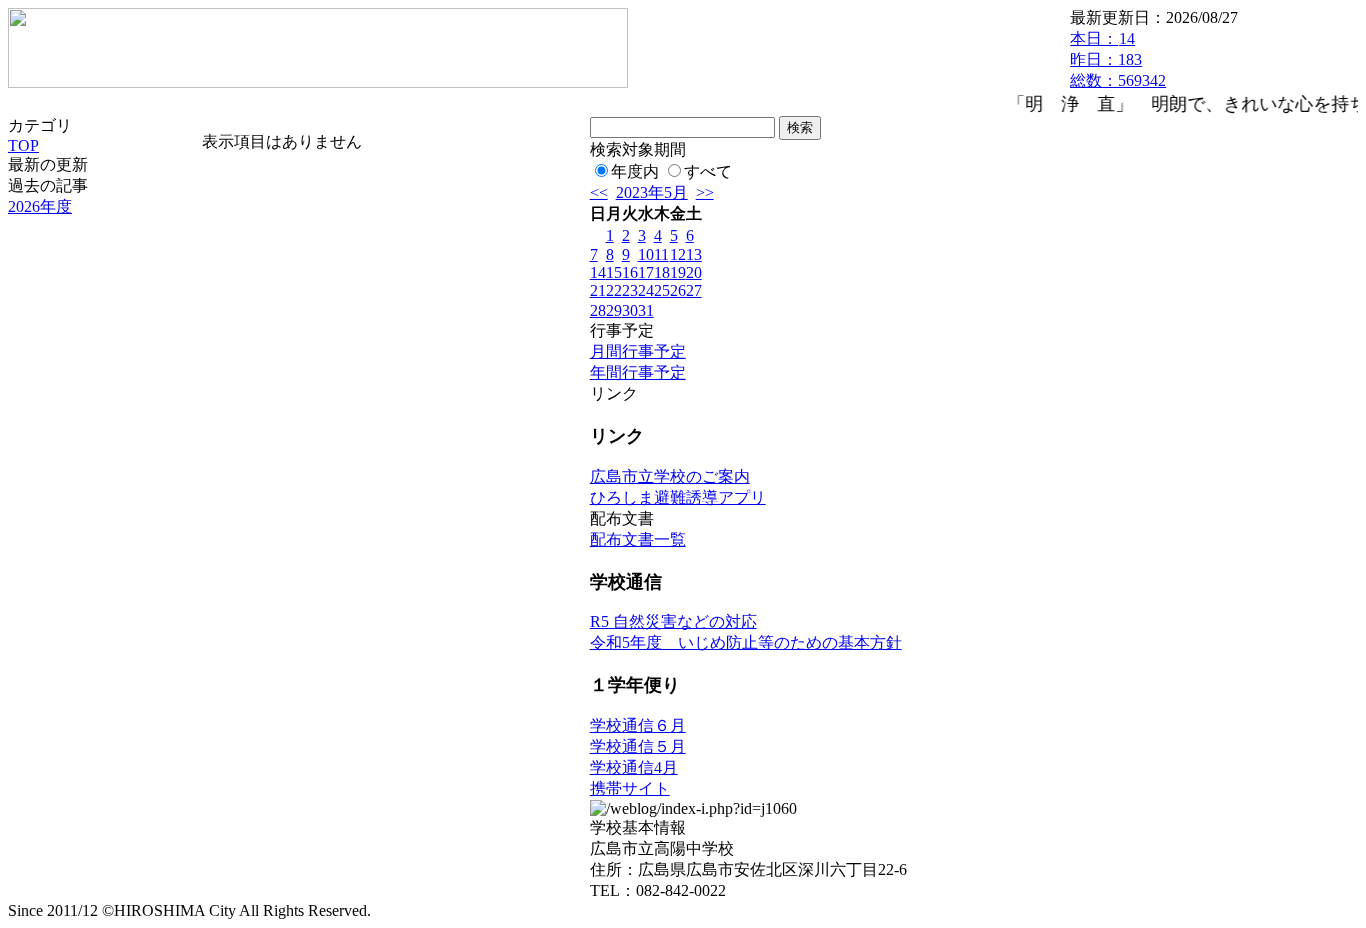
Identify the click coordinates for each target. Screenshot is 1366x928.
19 (678, 272)
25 (662, 290)
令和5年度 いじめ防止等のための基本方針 (746, 642)
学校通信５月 (638, 746)
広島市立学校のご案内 (670, 476)
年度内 (635, 171)
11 (661, 254)
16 (630, 272)
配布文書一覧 (638, 539)
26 (678, 290)
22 (614, 290)
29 (614, 310)
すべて (708, 171)
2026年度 (40, 206)
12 (678, 254)
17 (646, 272)
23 (630, 290)
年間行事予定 (638, 372)
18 (662, 272)
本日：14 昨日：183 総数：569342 (1118, 59)
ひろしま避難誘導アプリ (678, 497)
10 (646, 254)
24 (646, 290)
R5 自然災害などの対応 (673, 621)
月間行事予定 (638, 351)
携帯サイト (630, 788)
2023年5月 (652, 192)
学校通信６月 (638, 725)
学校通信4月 (634, 767)
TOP (23, 145)
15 (614, 272)
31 (646, 310)
